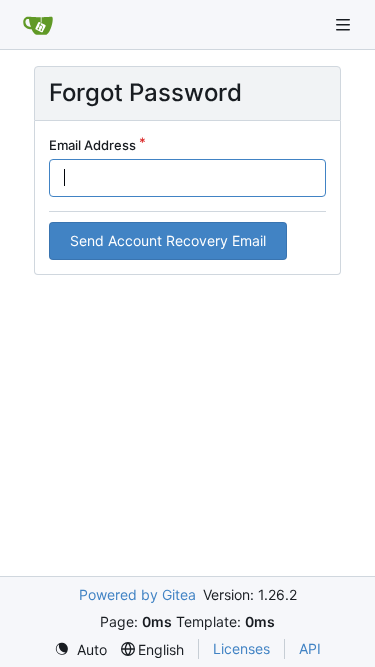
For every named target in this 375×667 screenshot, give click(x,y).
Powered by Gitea (137, 594)
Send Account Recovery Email (168, 240)
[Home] (38, 25)
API (310, 648)
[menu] (80, 649)
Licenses (241, 648)
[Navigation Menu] (345, 24)
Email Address (92, 145)
